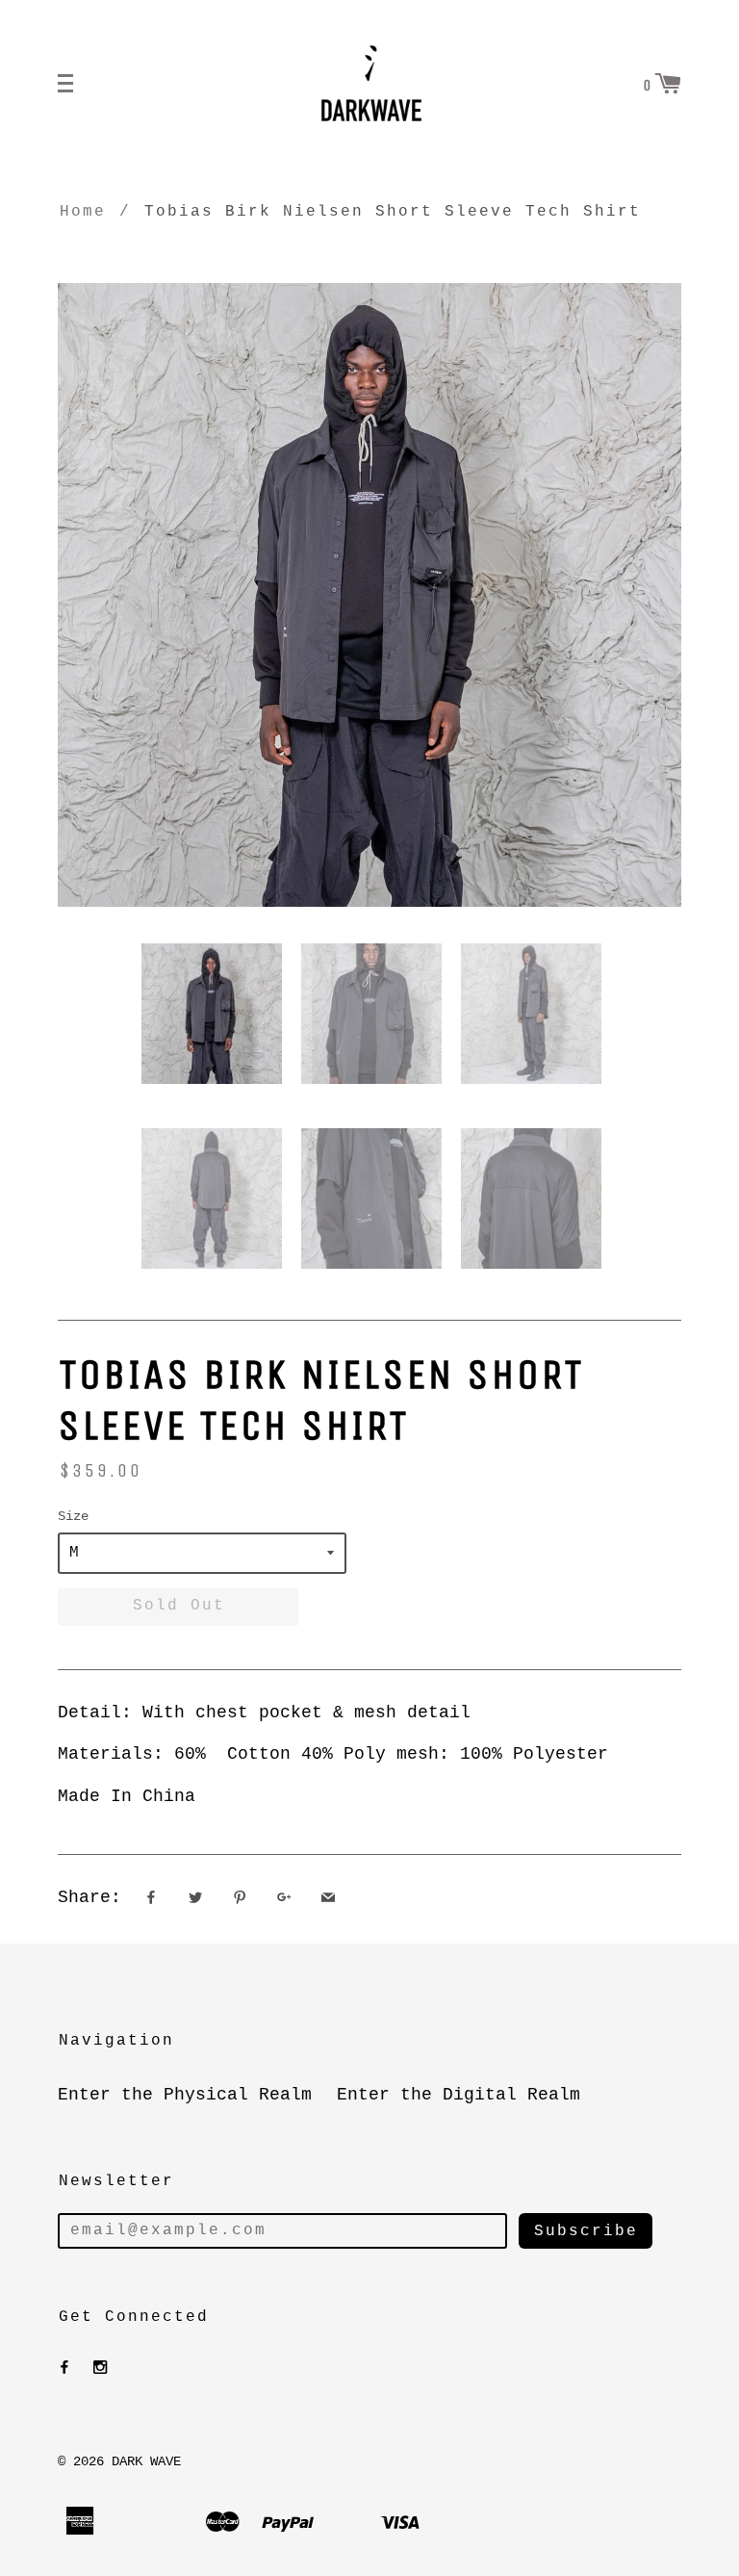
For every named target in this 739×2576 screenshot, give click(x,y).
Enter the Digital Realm (459, 2095)
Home (83, 212)
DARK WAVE (146, 2461)
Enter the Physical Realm (185, 2095)
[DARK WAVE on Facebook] (64, 2368)
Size (73, 1516)
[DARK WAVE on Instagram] (100, 2368)
